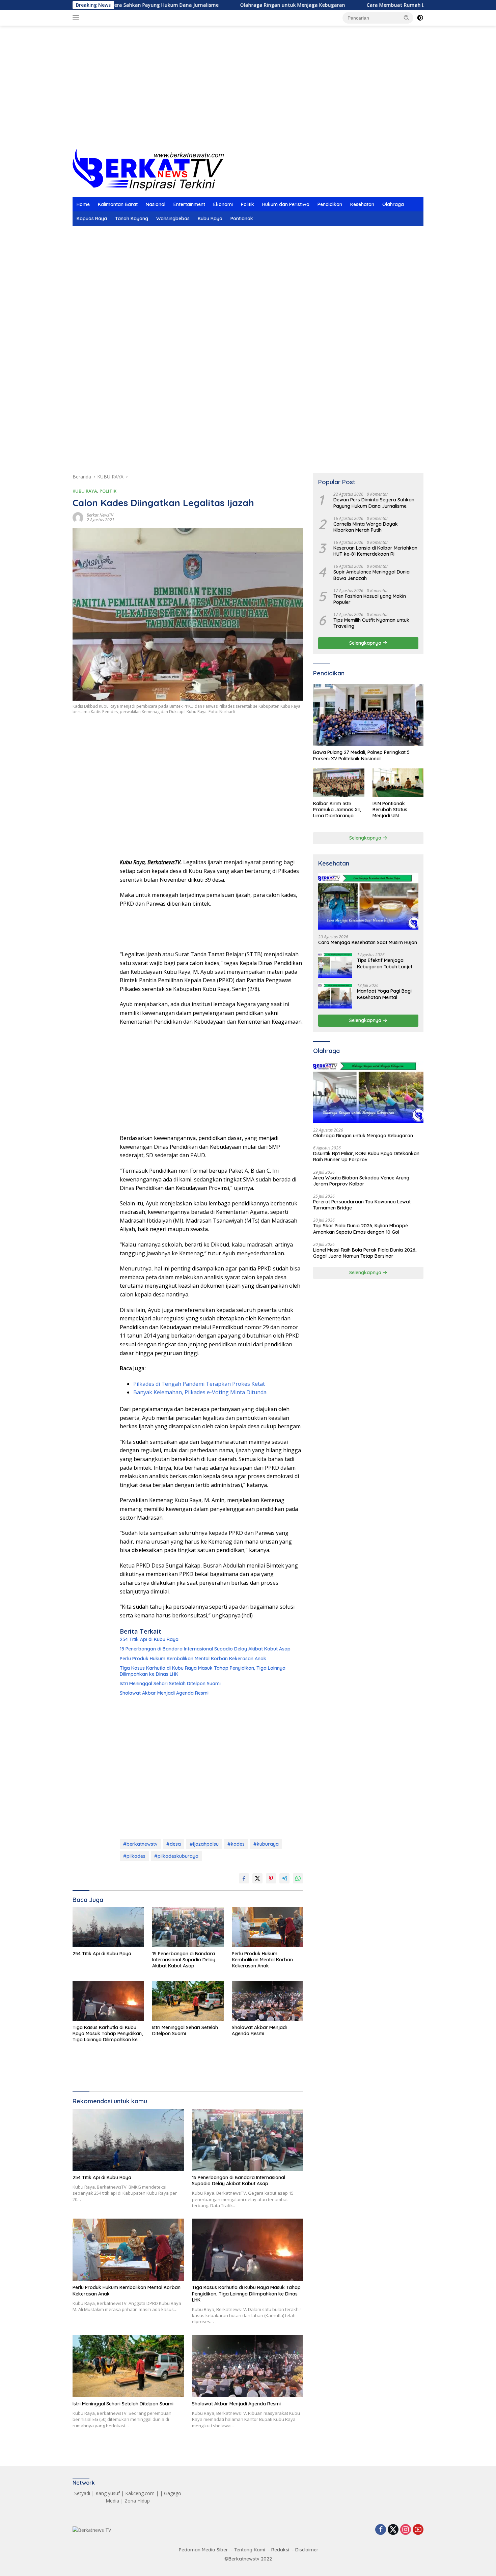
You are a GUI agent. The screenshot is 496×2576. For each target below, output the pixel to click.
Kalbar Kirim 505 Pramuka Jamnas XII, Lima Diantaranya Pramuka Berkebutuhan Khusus (338, 810)
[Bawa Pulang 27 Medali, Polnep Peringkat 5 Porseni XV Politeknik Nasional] (368, 715)
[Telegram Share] (284, 1878)
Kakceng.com (140, 2493)
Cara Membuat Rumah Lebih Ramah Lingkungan (360, 5)
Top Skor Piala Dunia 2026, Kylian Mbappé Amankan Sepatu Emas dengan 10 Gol (361, 1229)
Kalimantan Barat (118, 204)
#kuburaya (266, 1844)
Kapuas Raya (92, 218)
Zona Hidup (137, 2501)
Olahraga (393, 204)
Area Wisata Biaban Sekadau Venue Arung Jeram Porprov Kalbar (361, 1181)
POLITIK (108, 491)
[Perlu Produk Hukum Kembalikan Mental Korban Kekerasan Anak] (268, 1927)
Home (83, 204)
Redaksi (280, 2550)
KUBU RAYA (85, 491)
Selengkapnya (366, 643)
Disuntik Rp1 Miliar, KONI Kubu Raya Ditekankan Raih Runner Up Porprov (366, 1157)
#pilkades (134, 1856)
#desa (174, 1844)
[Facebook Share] (244, 1878)
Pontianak (242, 218)
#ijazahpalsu (204, 1844)
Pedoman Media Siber (203, 2550)
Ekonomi (223, 204)
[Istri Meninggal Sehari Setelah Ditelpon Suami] (188, 2001)
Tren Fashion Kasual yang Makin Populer (370, 599)
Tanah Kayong (132, 218)
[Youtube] (418, 2530)
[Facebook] (381, 2530)
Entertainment (189, 204)
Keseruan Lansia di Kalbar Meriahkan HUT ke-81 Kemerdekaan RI (375, 551)
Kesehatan (362, 204)
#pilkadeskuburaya (176, 1856)
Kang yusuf (108, 2493)
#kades (236, 1844)
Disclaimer (307, 2550)
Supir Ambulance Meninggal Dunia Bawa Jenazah (371, 575)
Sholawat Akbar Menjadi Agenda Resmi (164, 1693)
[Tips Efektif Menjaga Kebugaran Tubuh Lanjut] (335, 965)
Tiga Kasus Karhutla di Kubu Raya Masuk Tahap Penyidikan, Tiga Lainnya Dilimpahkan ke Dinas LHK (203, 1671)
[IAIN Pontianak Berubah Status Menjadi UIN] (398, 783)
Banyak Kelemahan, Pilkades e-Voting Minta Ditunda (200, 1392)
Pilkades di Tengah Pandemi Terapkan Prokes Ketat (199, 1384)
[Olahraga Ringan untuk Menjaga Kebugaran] (368, 1092)
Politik (247, 204)
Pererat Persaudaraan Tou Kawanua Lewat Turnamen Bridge (362, 1205)
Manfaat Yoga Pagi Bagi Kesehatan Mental (384, 994)
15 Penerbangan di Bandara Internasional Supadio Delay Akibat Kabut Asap (205, 1649)
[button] (407, 18)
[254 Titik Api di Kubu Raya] (108, 1927)
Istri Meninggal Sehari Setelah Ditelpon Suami (170, 1684)
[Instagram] (406, 2530)
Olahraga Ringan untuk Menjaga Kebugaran (228, 5)
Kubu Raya (210, 218)
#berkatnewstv (140, 1844)
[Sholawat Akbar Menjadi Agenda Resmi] (268, 2001)
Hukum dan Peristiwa (286, 204)
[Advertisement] (248, 95)
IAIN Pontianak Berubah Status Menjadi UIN (390, 810)
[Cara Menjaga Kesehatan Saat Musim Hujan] (368, 901)
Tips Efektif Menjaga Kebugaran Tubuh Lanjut (385, 963)
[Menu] (77, 18)
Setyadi (82, 2493)
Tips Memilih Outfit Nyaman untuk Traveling (371, 623)
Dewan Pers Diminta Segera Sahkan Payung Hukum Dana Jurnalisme (374, 503)
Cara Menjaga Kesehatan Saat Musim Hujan (368, 942)
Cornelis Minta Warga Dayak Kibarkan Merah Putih (366, 527)
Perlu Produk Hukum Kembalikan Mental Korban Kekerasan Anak (193, 1659)
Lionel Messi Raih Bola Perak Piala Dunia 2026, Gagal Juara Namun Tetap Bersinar (365, 1253)
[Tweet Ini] (257, 1878)
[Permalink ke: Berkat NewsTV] (78, 517)
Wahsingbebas (173, 218)
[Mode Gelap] (420, 18)
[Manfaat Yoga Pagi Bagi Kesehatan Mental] (335, 996)
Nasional (156, 204)
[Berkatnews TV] (148, 169)
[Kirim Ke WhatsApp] (298, 1878)
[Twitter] (393, 2530)
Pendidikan (330, 204)
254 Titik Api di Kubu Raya (149, 1639)
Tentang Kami (250, 2550)
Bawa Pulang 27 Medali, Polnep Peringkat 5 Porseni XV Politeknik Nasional (361, 755)
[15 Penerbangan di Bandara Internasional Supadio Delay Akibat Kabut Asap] (188, 1927)
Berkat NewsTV (100, 515)
